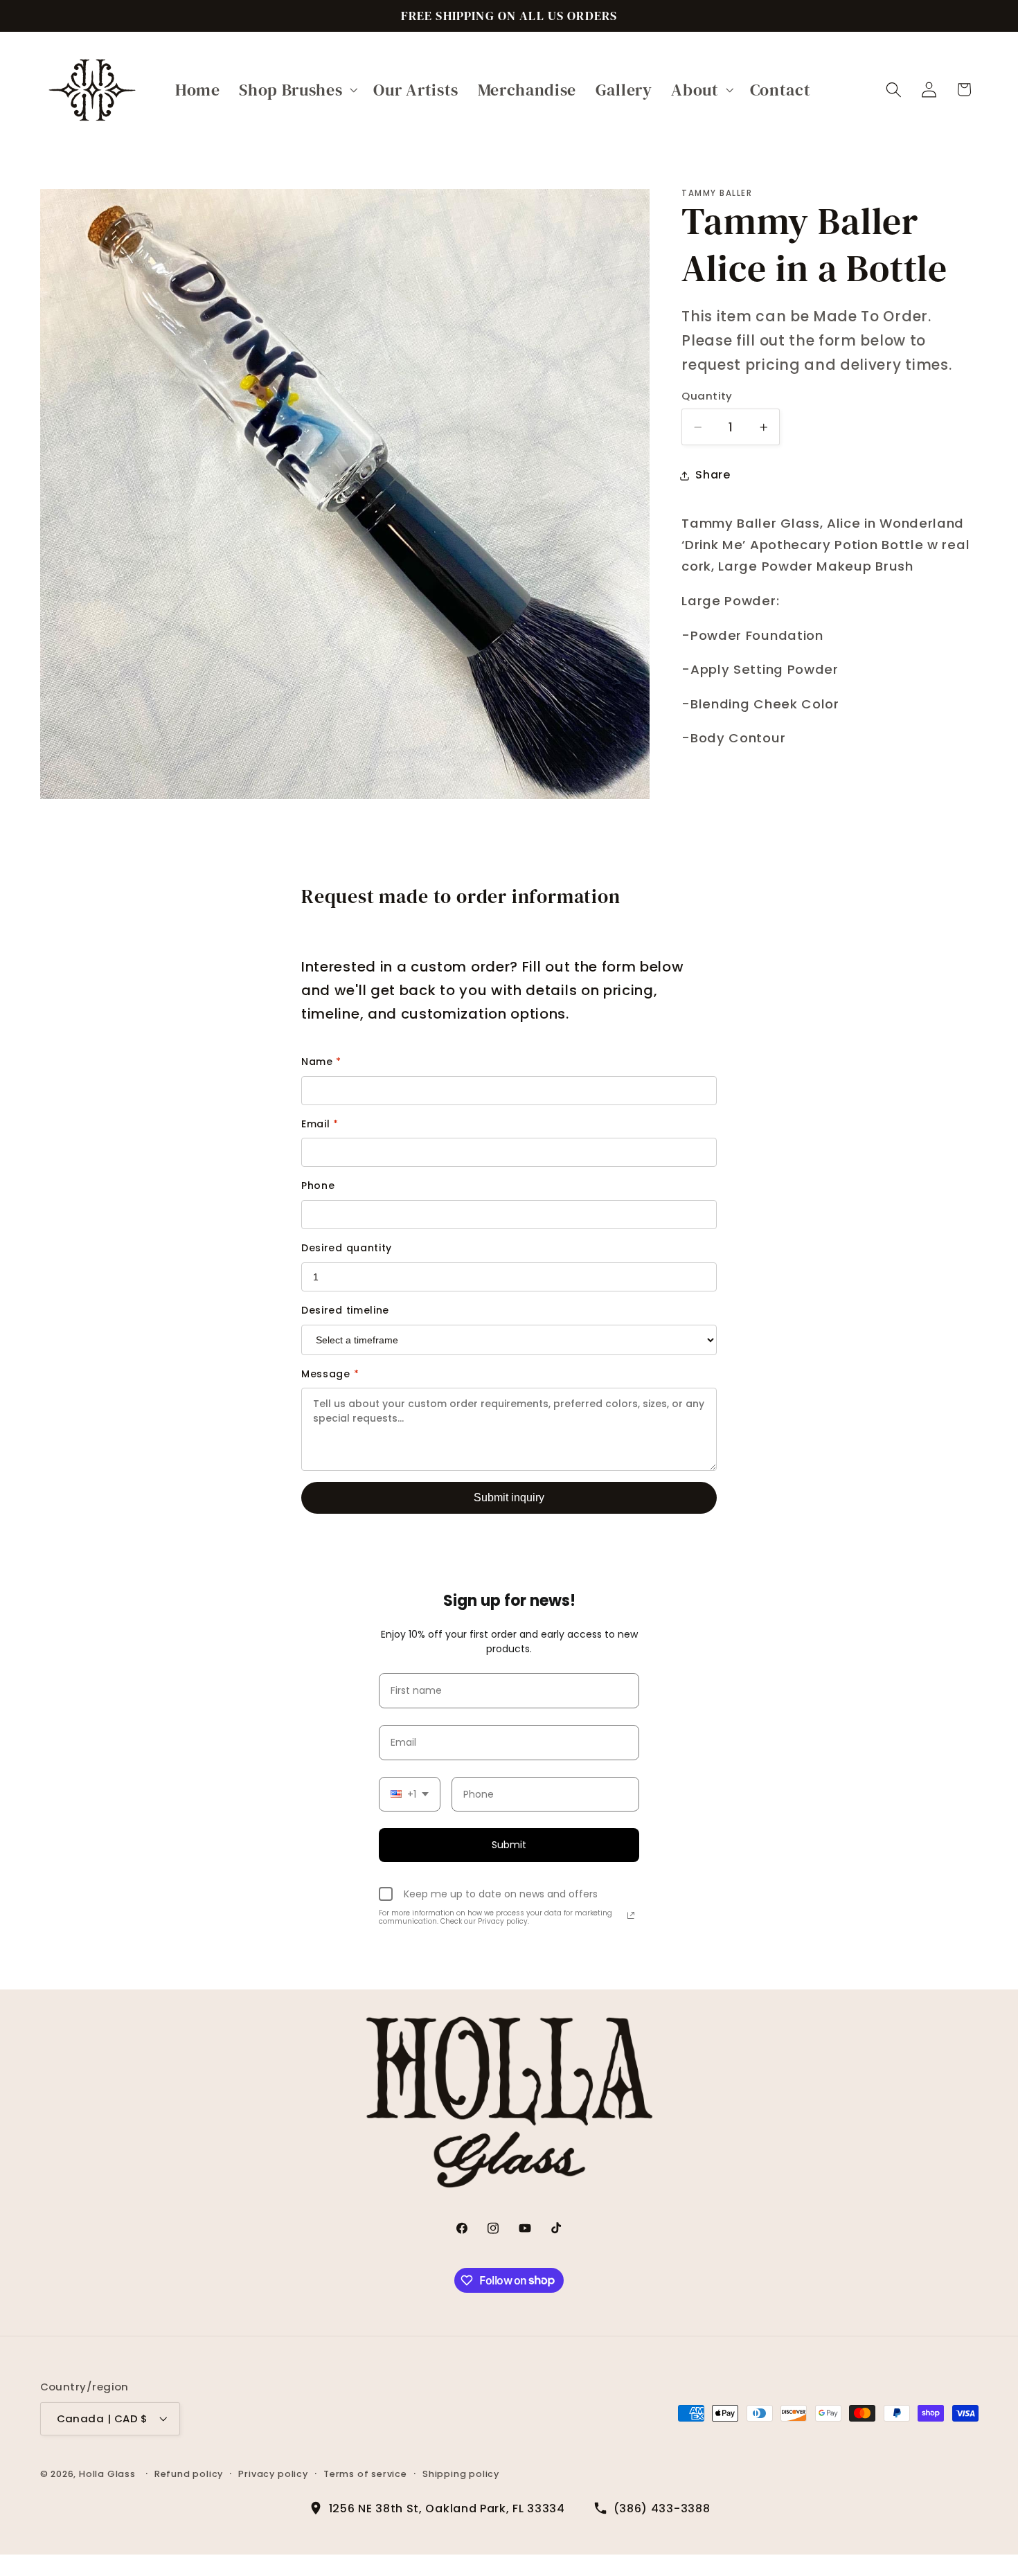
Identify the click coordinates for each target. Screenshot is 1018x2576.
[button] (296, 90)
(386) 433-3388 (662, 2508)
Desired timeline (345, 1310)
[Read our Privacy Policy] (631, 1915)
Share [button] (713, 475)
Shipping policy (461, 2473)
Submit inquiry (509, 1497)
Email (320, 1124)
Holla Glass (107, 2473)
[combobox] (410, 1795)
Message (330, 1374)
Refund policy (189, 2473)
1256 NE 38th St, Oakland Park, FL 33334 (447, 2508)
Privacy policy (273, 2473)
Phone (318, 1186)
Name (321, 1062)
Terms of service (365, 2473)
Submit (509, 1845)
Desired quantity (347, 1248)
